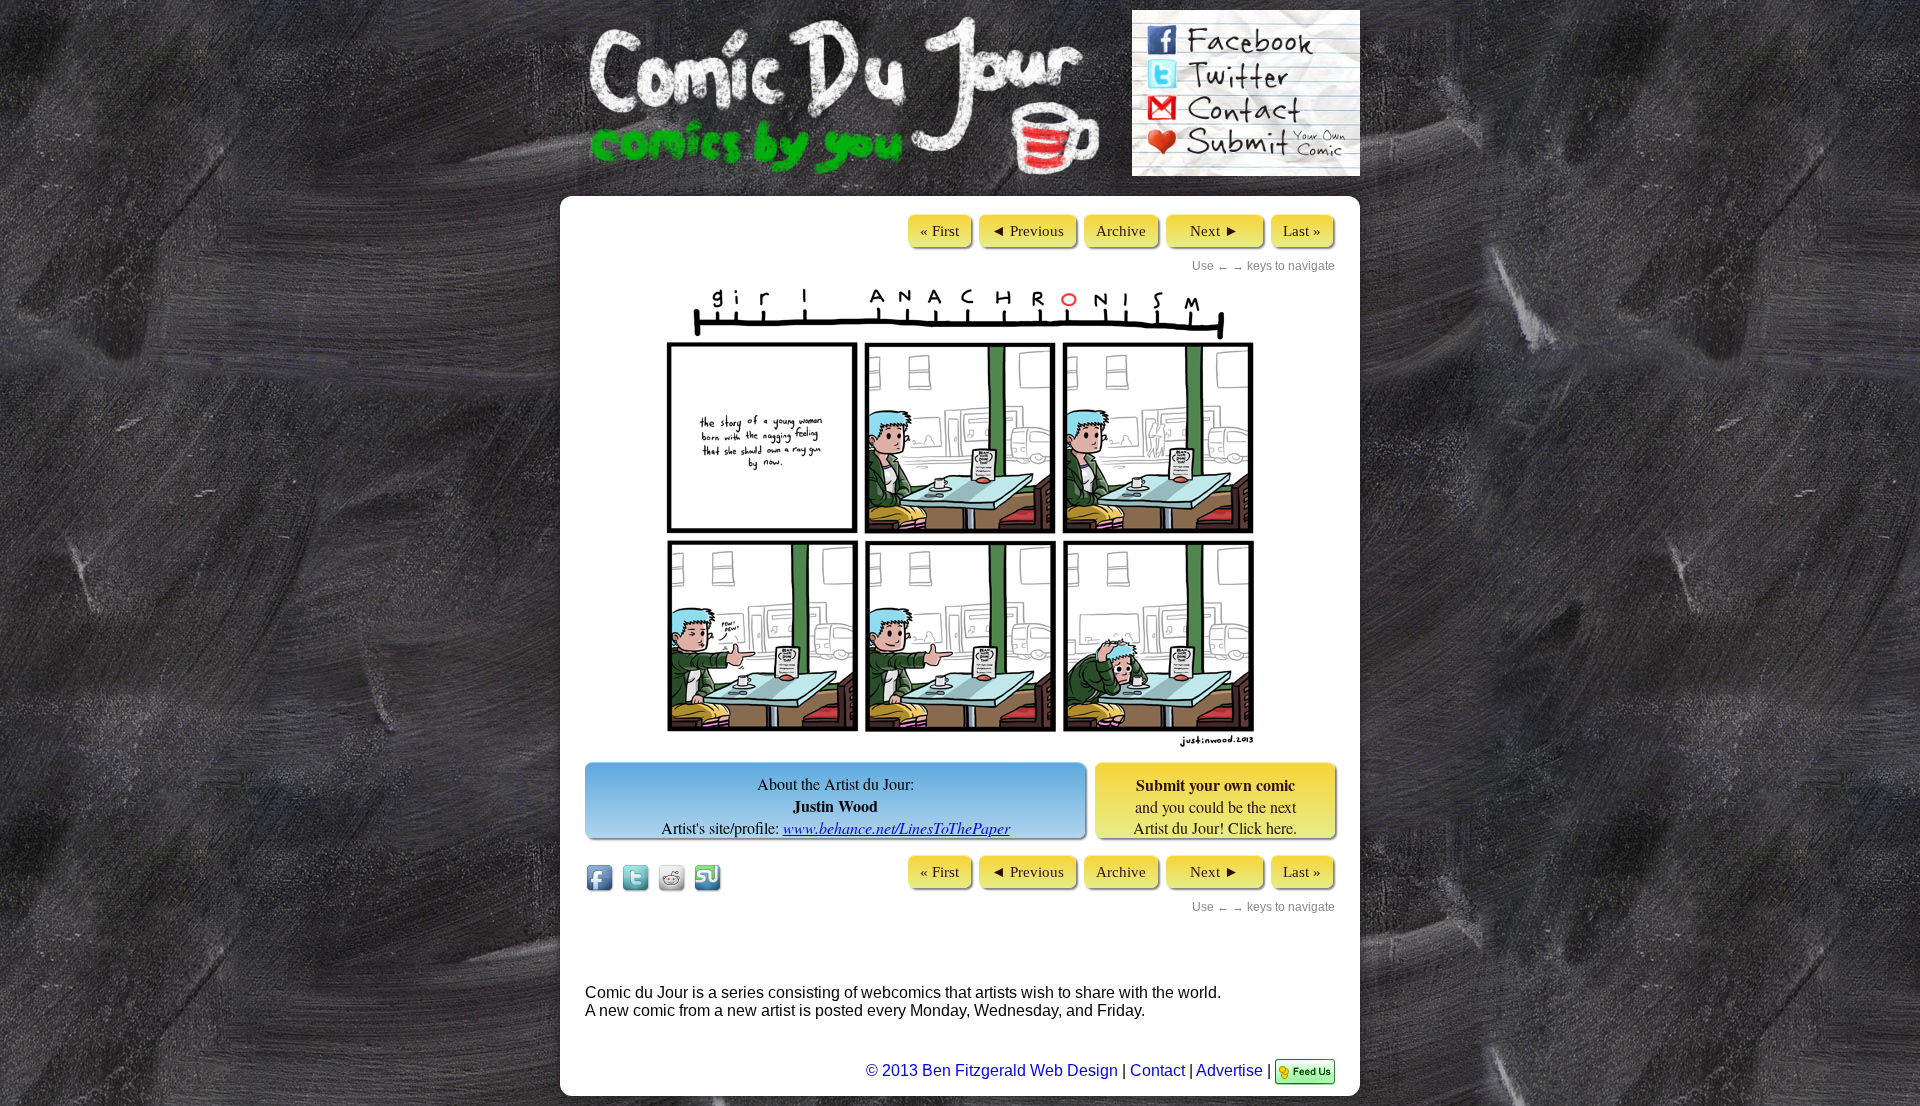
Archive (1121, 231)
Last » (1302, 231)
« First (939, 231)
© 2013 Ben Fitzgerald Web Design (994, 1070)
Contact (1157, 1070)
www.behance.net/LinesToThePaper (896, 827)
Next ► (1214, 231)
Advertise (1229, 1070)
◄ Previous (1027, 231)
